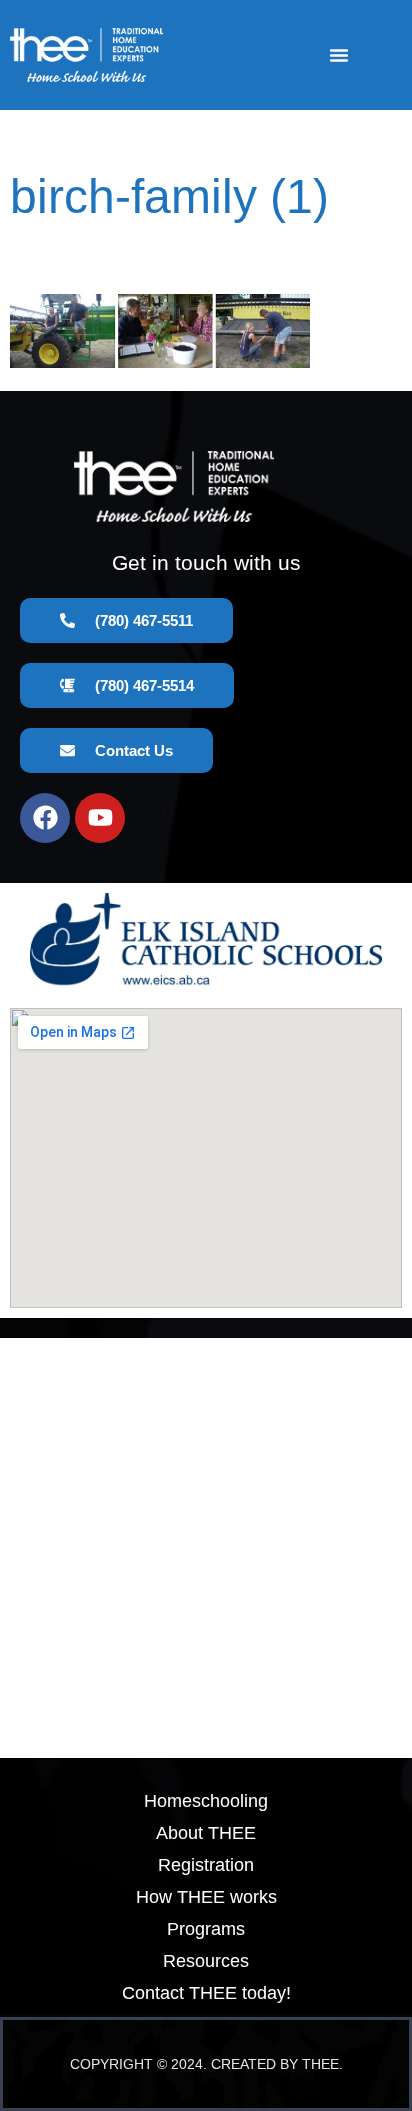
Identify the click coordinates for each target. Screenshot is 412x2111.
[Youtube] (100, 818)
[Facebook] (45, 818)
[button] (339, 55)
